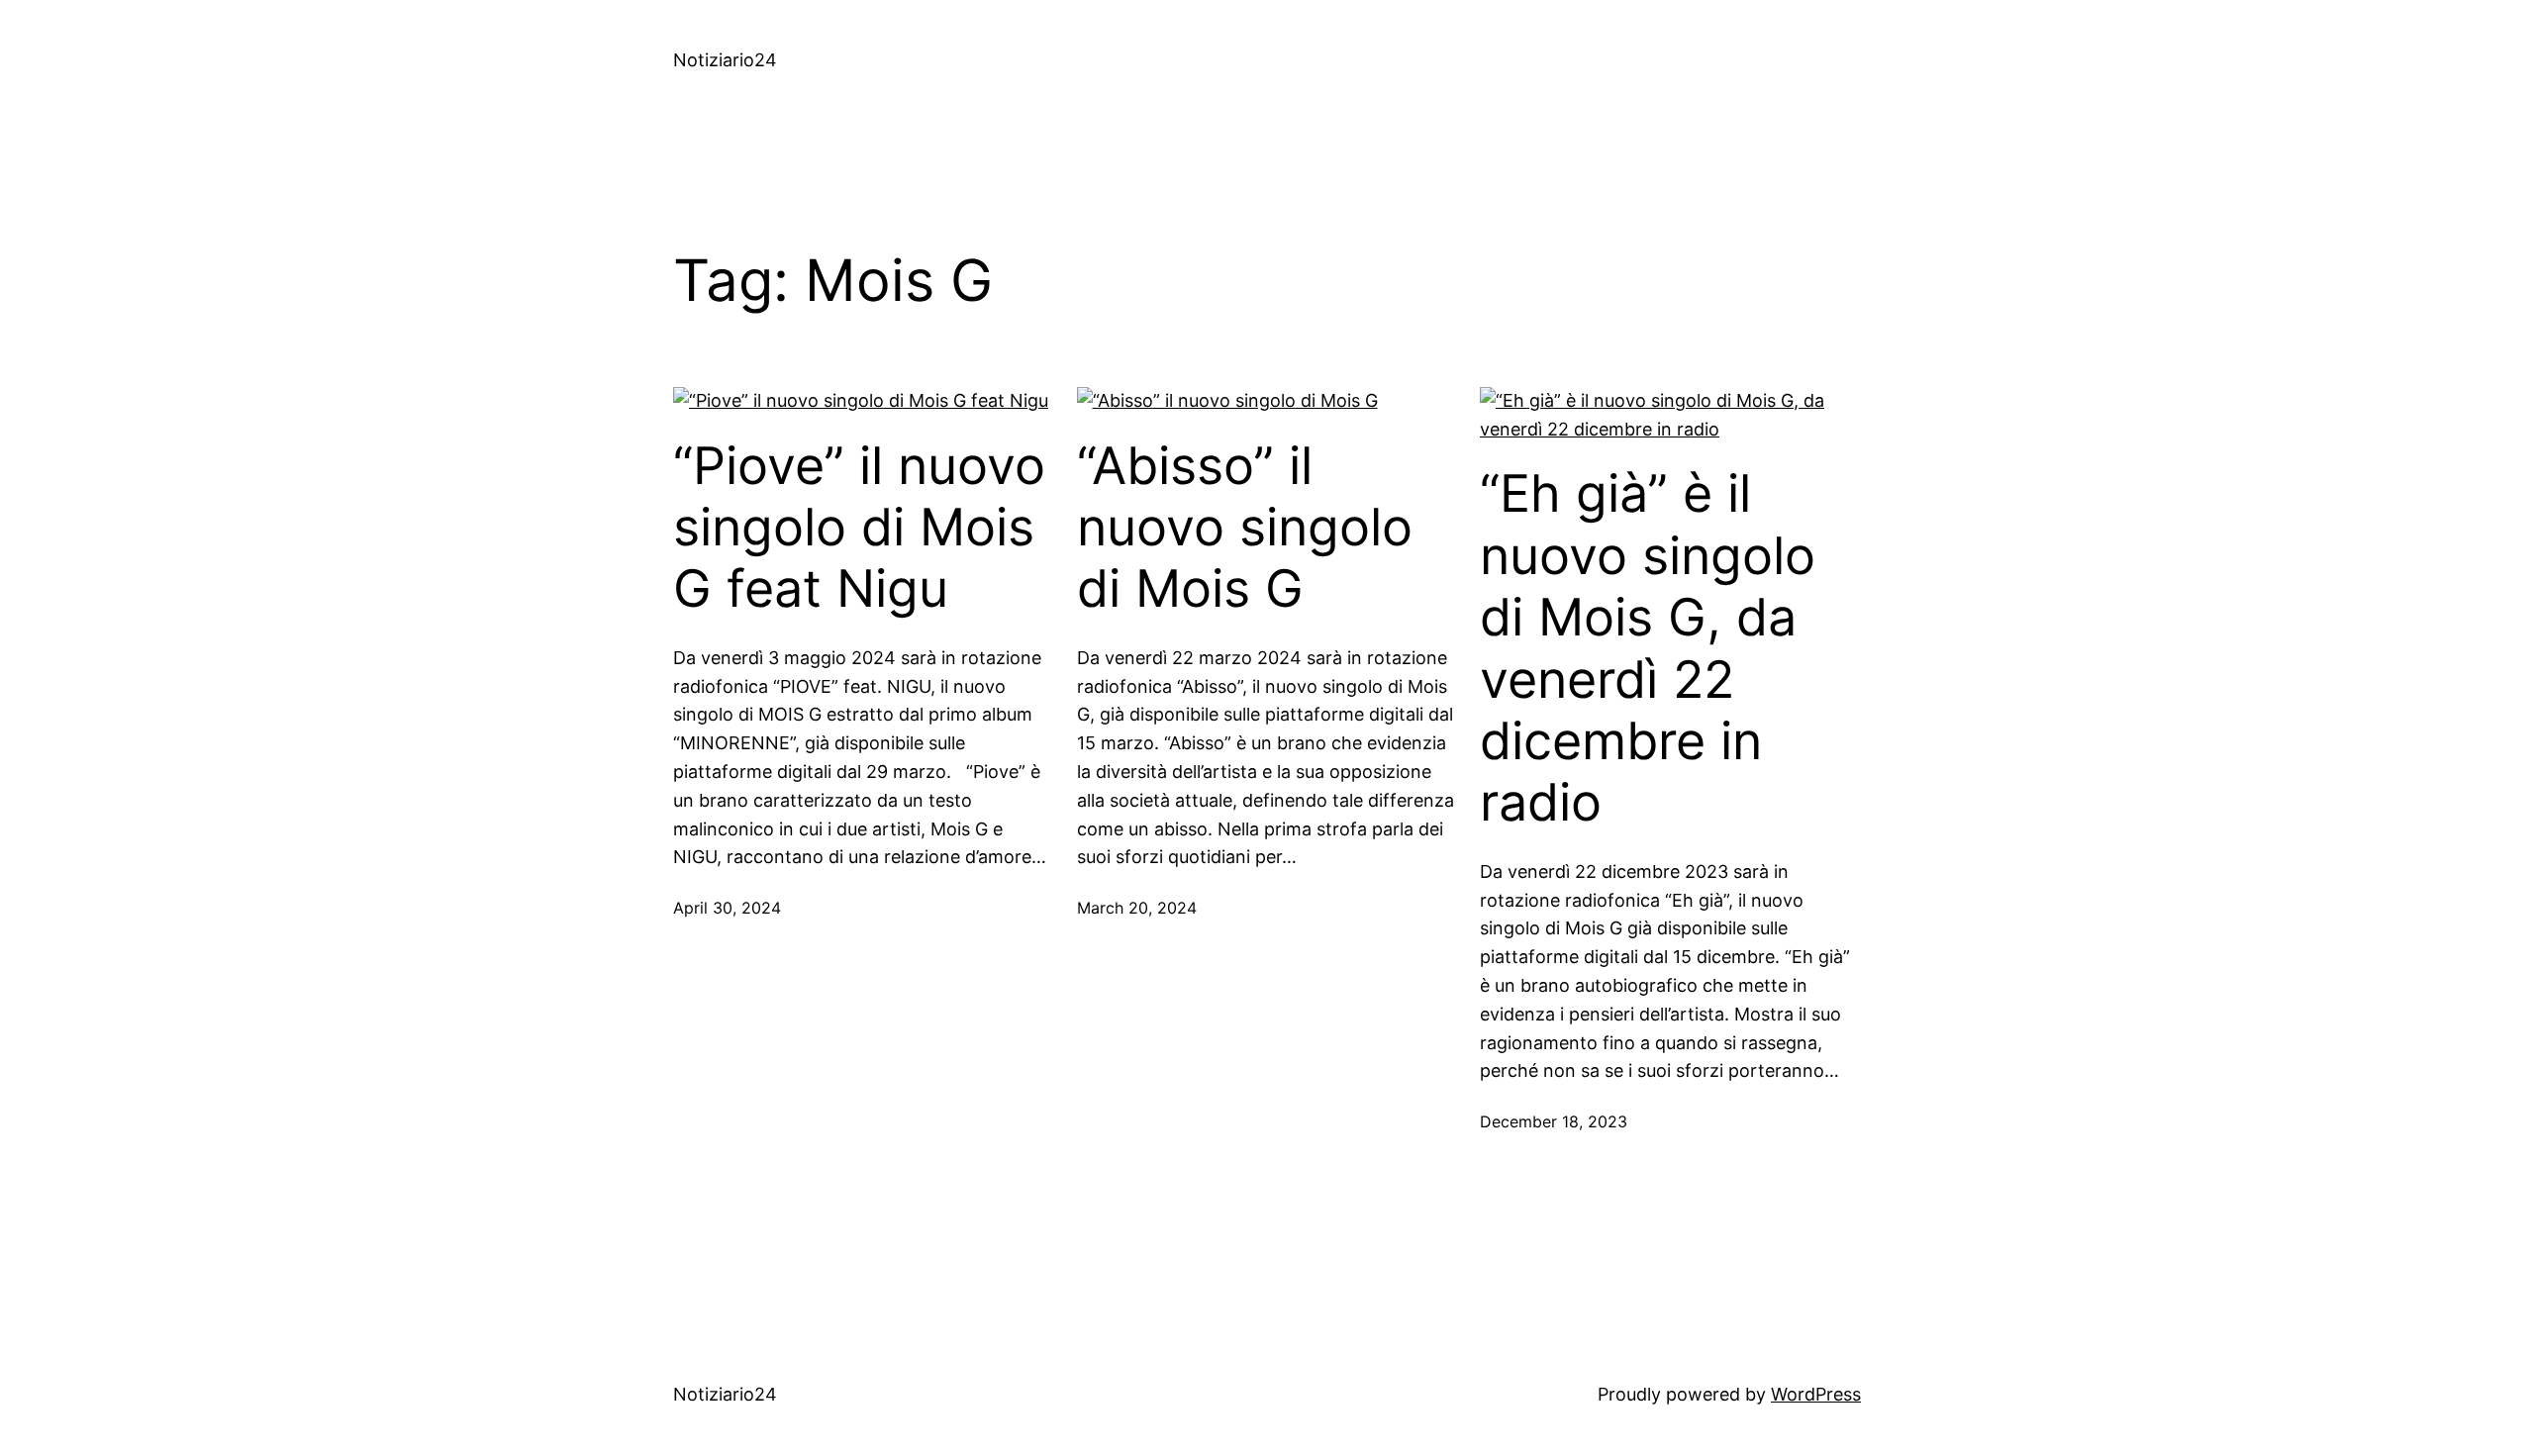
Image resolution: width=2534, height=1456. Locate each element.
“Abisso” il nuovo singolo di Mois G (1245, 528)
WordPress (1816, 1394)
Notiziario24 (725, 60)
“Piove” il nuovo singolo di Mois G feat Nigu (859, 528)
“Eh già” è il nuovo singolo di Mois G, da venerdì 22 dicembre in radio (1648, 648)
